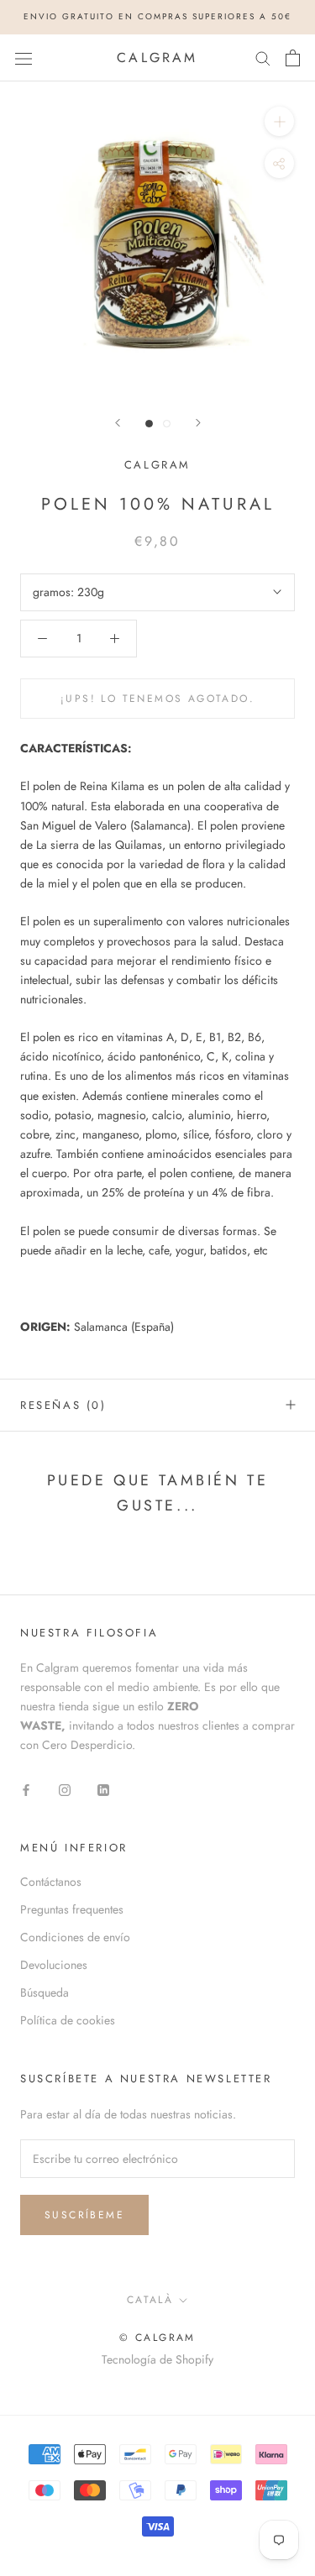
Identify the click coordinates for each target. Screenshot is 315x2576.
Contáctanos (51, 1882)
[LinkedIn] (103, 1789)
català (150, 2300)
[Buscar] (263, 58)
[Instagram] (65, 1789)
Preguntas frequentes (72, 1909)
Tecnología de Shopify (157, 2359)
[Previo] (118, 423)
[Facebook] (26, 1789)
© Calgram (157, 2338)
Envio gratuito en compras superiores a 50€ (157, 16)
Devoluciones (54, 1965)
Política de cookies (68, 2020)
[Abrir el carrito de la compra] (293, 58)
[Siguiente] (198, 423)
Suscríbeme (84, 2215)
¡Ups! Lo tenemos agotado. (157, 699)
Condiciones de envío (75, 1937)
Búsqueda (45, 1992)
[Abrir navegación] (24, 58)
